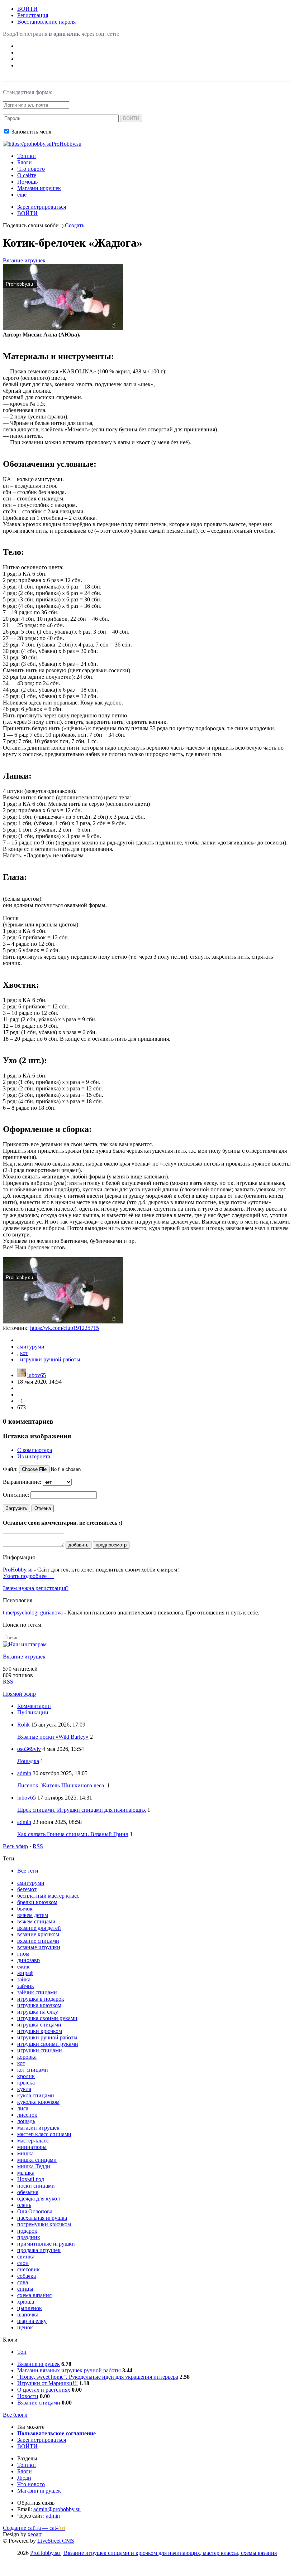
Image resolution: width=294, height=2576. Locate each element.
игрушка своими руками (47, 2018)
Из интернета (34, 1456)
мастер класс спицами (44, 2134)
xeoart (35, 2534)
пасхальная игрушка (42, 2218)
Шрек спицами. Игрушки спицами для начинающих (82, 1810)
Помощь (27, 182)
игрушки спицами (40, 2050)
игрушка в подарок (41, 1999)
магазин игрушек (38, 2128)
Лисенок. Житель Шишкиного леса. (61, 1785)
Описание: (16, 1495)
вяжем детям (33, 1915)
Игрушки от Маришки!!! (48, 2383)
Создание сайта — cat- (34, 2528)
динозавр (29, 1960)
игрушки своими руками (48, 2044)
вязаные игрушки (39, 1947)
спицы (25, 2289)
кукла (24, 2089)
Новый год (31, 2179)
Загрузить (16, 1508)
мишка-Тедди (34, 2166)
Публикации (33, 1712)
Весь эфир (15, 1846)
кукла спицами (36, 2095)
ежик (23, 1967)
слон (23, 2263)
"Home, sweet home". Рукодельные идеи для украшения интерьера (98, 2377)
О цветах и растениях (44, 2390)
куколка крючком (38, 2102)
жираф (25, 1973)
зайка (24, 1979)
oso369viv (29, 1749)
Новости (28, 2396)
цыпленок (30, 2308)
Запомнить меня (31, 132)
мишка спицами (37, 2160)
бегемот (27, 1889)
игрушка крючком (39, 2005)
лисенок (27, 2115)
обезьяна (28, 2192)
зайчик (26, 1986)
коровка (27, 2057)
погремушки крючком (44, 2224)
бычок (25, 1909)
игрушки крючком (40, 2031)
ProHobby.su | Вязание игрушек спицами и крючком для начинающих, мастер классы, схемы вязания (153, 2553)
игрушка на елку (38, 2012)
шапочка (28, 2314)
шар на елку (32, 2321)
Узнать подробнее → (28, 1576)
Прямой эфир (19, 1694)
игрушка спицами (39, 2025)
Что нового (31, 169)
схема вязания (34, 2295)
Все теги (28, 1871)
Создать (75, 225)
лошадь (26, 2121)
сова (23, 2282)
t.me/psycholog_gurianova (33, 1613)
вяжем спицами (36, 1921)
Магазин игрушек (39, 188)
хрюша (26, 2302)
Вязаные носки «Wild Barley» (53, 1737)
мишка (25, 2153)
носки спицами (36, 2186)
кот (24, 1353)
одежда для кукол (39, 2199)
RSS (8, 1682)
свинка (26, 2257)
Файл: (10, 1469)
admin (24, 1773)
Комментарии (34, 1706)
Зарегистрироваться (42, 207)
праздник (29, 2237)
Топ (22, 2352)
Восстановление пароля (46, 22)
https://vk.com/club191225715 (65, 1328)
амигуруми (31, 1347)
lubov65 (37, 1375)
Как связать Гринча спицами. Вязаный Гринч (73, 1834)
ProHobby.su (18, 1570)
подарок (27, 2231)
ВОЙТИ (27, 9)
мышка (26, 2173)
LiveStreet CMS (56, 2541)
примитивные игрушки (46, 2244)
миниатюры (32, 2147)
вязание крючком (38, 1934)
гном (23, 1954)
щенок (25, 2327)
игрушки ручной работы (50, 1359)
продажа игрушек (39, 2250)
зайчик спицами (37, 1992)
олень (24, 2205)
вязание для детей (39, 1928)
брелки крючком (37, 1902)
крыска (26, 2083)
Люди (24, 2478)
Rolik (23, 1725)
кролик (26, 2076)
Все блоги (15, 2415)
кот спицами (33, 2070)
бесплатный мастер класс (48, 1896)
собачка (27, 2276)
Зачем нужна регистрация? (36, 1588)
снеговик (29, 2269)
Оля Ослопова (35, 2211)
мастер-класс (33, 2141)
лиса (23, 2108)
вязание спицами (38, 1941)
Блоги (25, 162)
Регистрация (33, 15)
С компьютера (35, 1450)
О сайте (27, 175)
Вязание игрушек (24, 260)
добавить (79, 1545)
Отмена (43, 1508)
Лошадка (28, 1761)
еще (22, 195)
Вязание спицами (39, 2403)
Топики (27, 156)
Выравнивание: (22, 1482)
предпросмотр (111, 1545)
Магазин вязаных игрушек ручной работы (69, 2370)
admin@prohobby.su (57, 2509)
